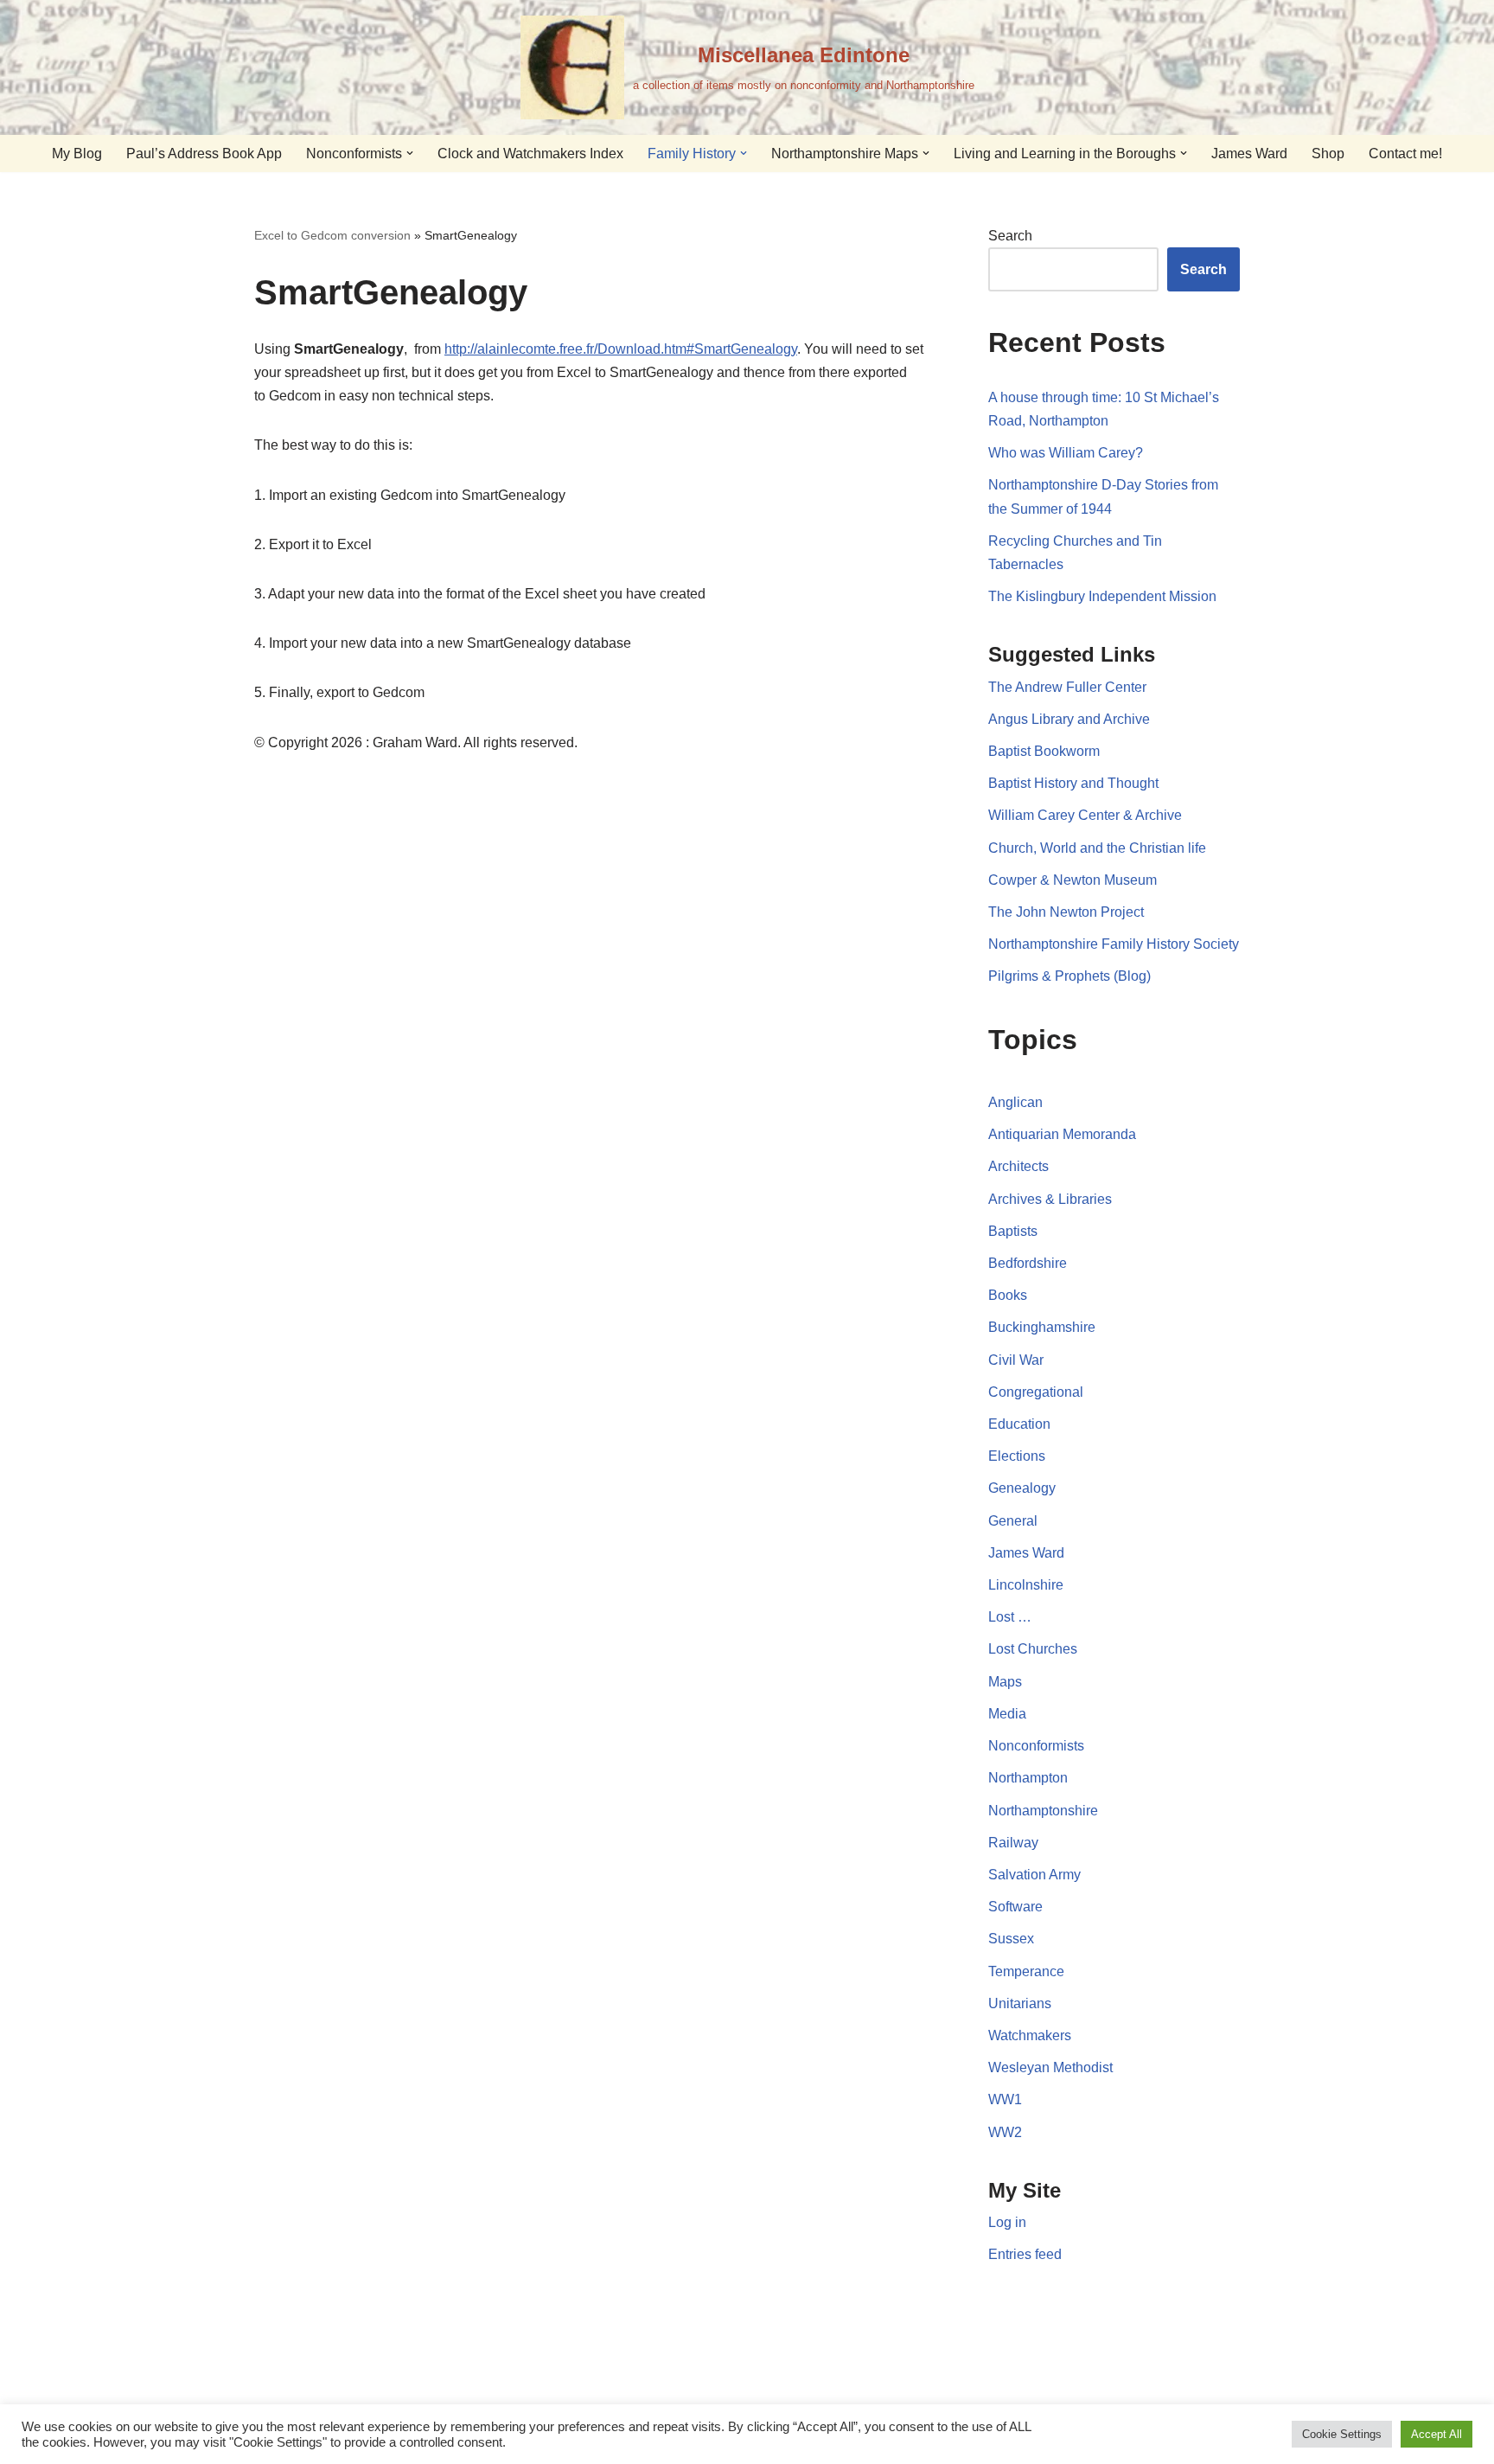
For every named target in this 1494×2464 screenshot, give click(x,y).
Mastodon (779, 2378)
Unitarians (1020, 2003)
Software (1015, 1907)
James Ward (1249, 154)
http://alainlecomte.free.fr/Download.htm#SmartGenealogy (621, 349)
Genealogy (1022, 1488)
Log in (1007, 2222)
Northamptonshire (1043, 1811)
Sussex (1011, 1939)
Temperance (1026, 1971)
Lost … (1010, 1617)
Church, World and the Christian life (1097, 848)
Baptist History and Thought (1073, 783)
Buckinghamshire (1042, 1327)
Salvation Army (1034, 1875)
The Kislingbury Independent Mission (1102, 596)
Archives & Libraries (1050, 1199)
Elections (1017, 1456)
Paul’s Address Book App (204, 154)
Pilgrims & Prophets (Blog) (1069, 976)
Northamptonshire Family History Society (1114, 944)
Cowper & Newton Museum (1073, 880)
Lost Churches (1033, 1649)
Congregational (1036, 1392)
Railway (1013, 1843)
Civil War (1016, 1360)
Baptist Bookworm (1044, 751)
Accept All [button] (1437, 2434)
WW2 (1005, 2132)
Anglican (1015, 1102)
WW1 (1005, 2099)
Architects (1018, 1166)
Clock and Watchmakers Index (530, 154)
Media (1007, 1714)
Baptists (1013, 1231)
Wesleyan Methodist (1050, 2067)
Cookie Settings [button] (1342, 2434)
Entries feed (1025, 2254)
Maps (1005, 1682)
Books (1008, 1295)
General (1013, 1521)
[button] (410, 153)
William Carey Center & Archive (1085, 815)
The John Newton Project (1066, 912)
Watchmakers (1030, 2035)
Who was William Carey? (1066, 453)
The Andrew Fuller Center (1067, 687)
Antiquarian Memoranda (1062, 1134)
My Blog (77, 154)
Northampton (1028, 1778)
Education (1019, 1424)
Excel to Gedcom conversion (332, 235)
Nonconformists (1036, 1746)
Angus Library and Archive (1069, 719)
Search (1010, 236)
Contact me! (1405, 154)
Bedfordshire (1028, 1263)
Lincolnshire (1026, 1585)
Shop (1328, 154)
